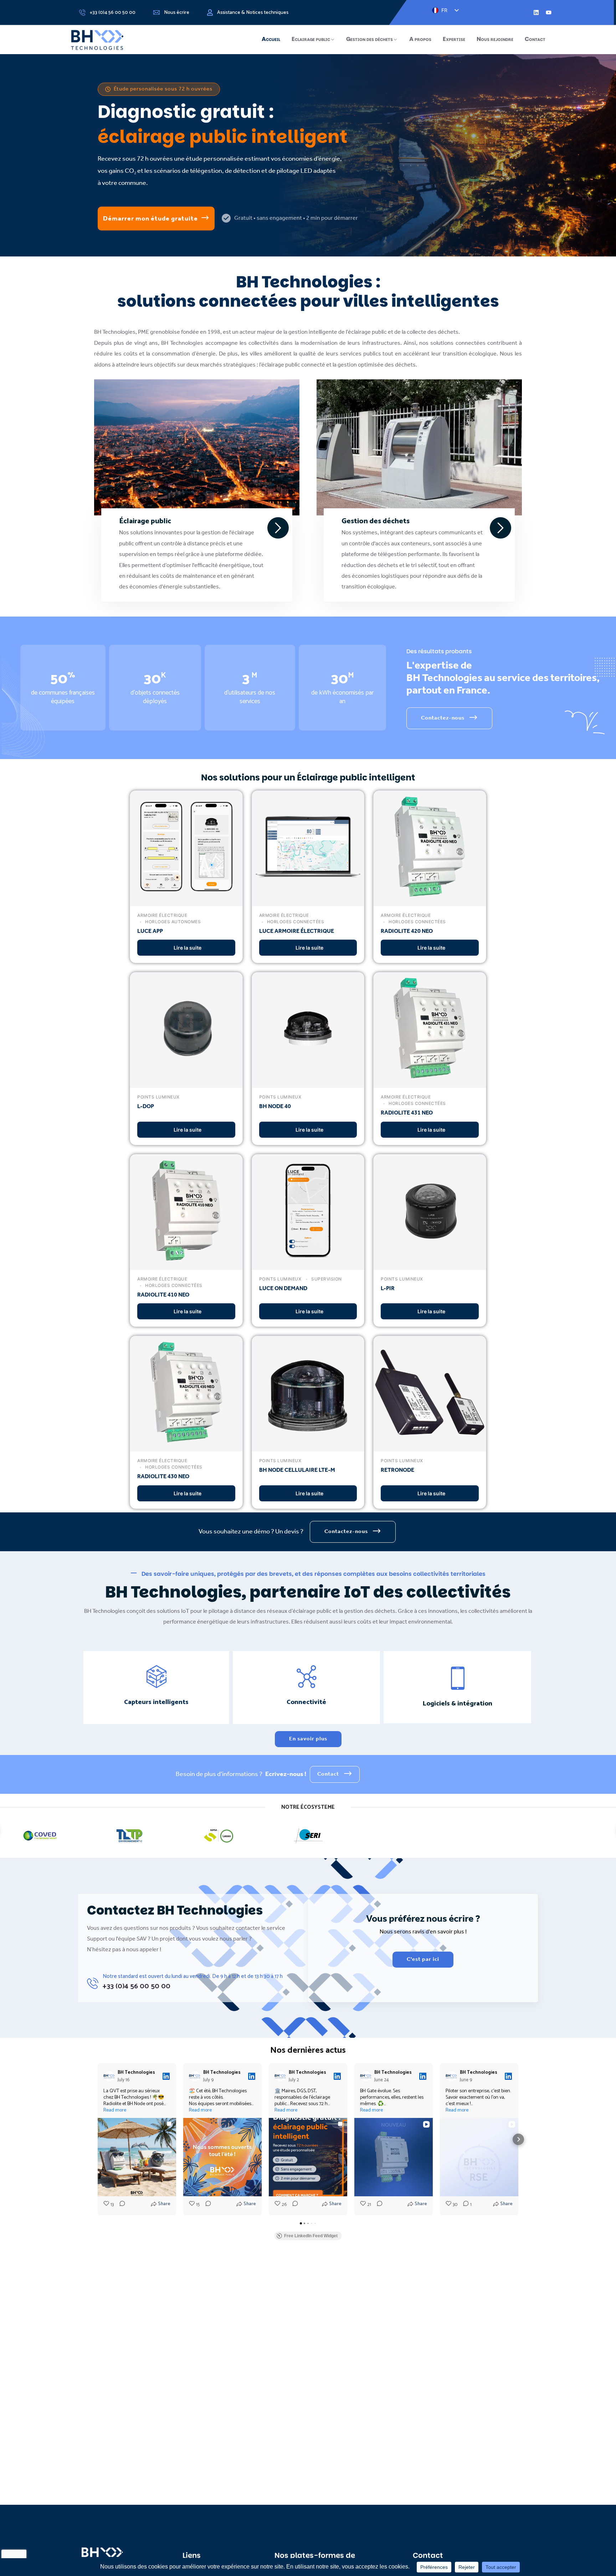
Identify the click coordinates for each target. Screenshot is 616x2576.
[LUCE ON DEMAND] (308, 1264)
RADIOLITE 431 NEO (407, 1113)
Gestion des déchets (369, 39)
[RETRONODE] (430, 1446)
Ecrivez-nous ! (286, 1774)
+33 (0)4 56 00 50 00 (113, 13)
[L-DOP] (186, 1082)
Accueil (271, 39)
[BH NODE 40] (308, 1082)
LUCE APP (150, 931)
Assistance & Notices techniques (253, 13)
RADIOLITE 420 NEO (407, 931)
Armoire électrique (162, 915)
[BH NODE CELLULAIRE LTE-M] (308, 1446)
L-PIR (388, 1289)
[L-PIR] (430, 1264)
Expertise (454, 39)
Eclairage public (311, 39)
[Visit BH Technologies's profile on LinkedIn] (111, 2076)
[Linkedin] (536, 12)
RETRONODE (397, 1470)
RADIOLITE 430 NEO (163, 1477)
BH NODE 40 (275, 1107)
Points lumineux (158, 1097)
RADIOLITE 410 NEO (163, 1295)
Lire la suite (188, 948)
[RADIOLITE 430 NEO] (186, 1446)
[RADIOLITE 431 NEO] (430, 1082)
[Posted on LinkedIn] (166, 2076)
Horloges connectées (295, 922)
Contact (535, 39)
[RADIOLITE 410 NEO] (186, 1264)
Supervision (326, 1279)
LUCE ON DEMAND (283, 1289)
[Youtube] (548, 12)
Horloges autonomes (172, 922)
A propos (420, 39)
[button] (98, 2139)
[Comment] (120, 2205)
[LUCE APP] (186, 900)
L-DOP (146, 1107)
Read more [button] (115, 2110)
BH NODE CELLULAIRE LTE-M (297, 1470)
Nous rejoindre (495, 39)
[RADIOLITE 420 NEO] (430, 900)
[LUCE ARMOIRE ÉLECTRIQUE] (308, 900)
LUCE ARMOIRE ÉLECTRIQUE (297, 931)
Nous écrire (177, 13)
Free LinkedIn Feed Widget (311, 2236)
